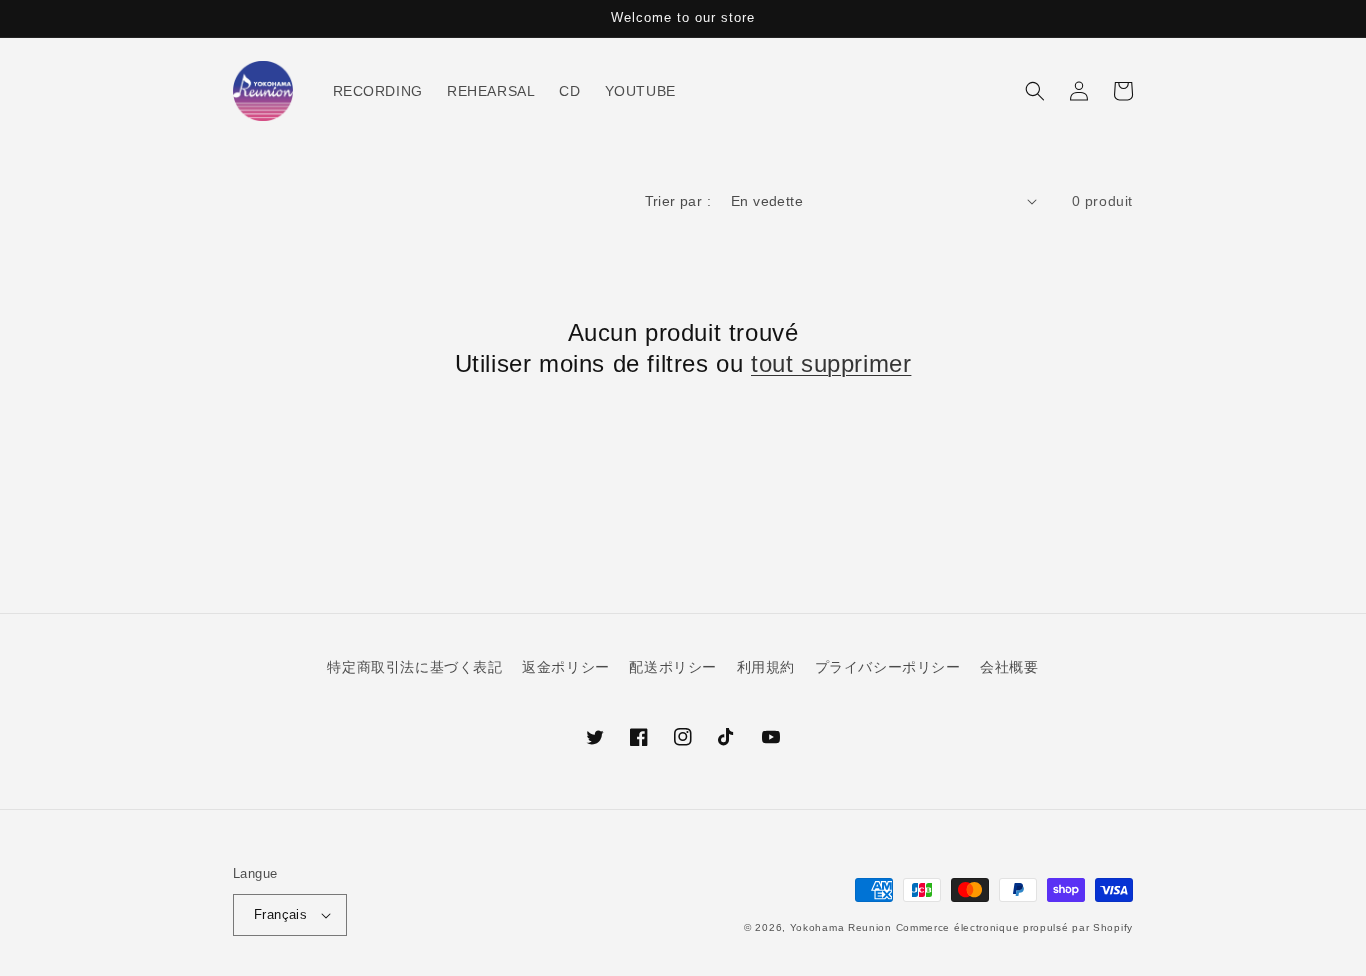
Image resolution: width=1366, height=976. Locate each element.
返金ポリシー (566, 667)
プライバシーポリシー (888, 667)
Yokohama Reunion (841, 927)
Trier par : (678, 201)
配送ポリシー (673, 667)
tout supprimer (831, 363)
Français (280, 914)
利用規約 (766, 667)
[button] (1035, 91)
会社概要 (1009, 667)
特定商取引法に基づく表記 (414, 667)
